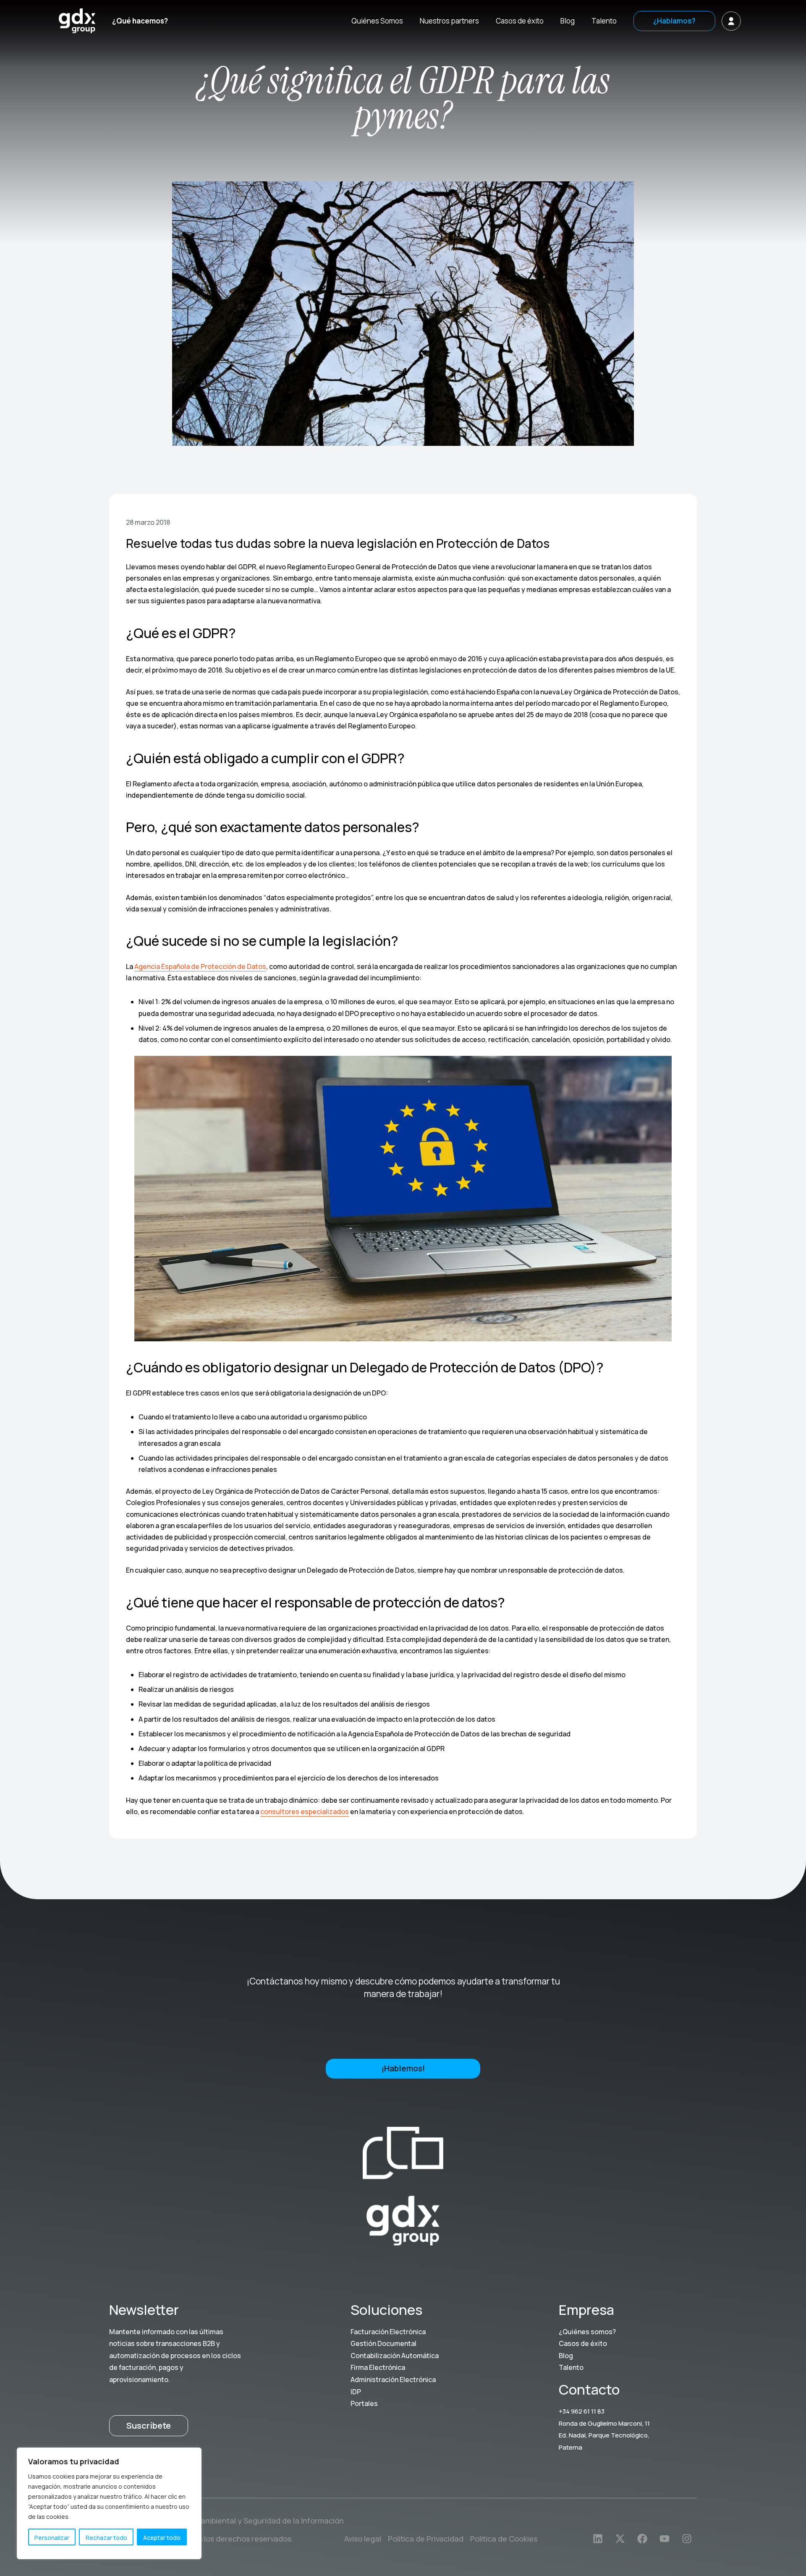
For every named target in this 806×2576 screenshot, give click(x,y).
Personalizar (52, 2538)
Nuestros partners (449, 21)
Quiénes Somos (377, 21)
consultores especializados (305, 1812)
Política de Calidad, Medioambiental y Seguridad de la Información (226, 2521)
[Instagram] (687, 2539)
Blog (568, 21)
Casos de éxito (520, 21)
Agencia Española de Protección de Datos (200, 966)
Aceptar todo (162, 2538)
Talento (604, 21)
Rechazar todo (106, 2538)
